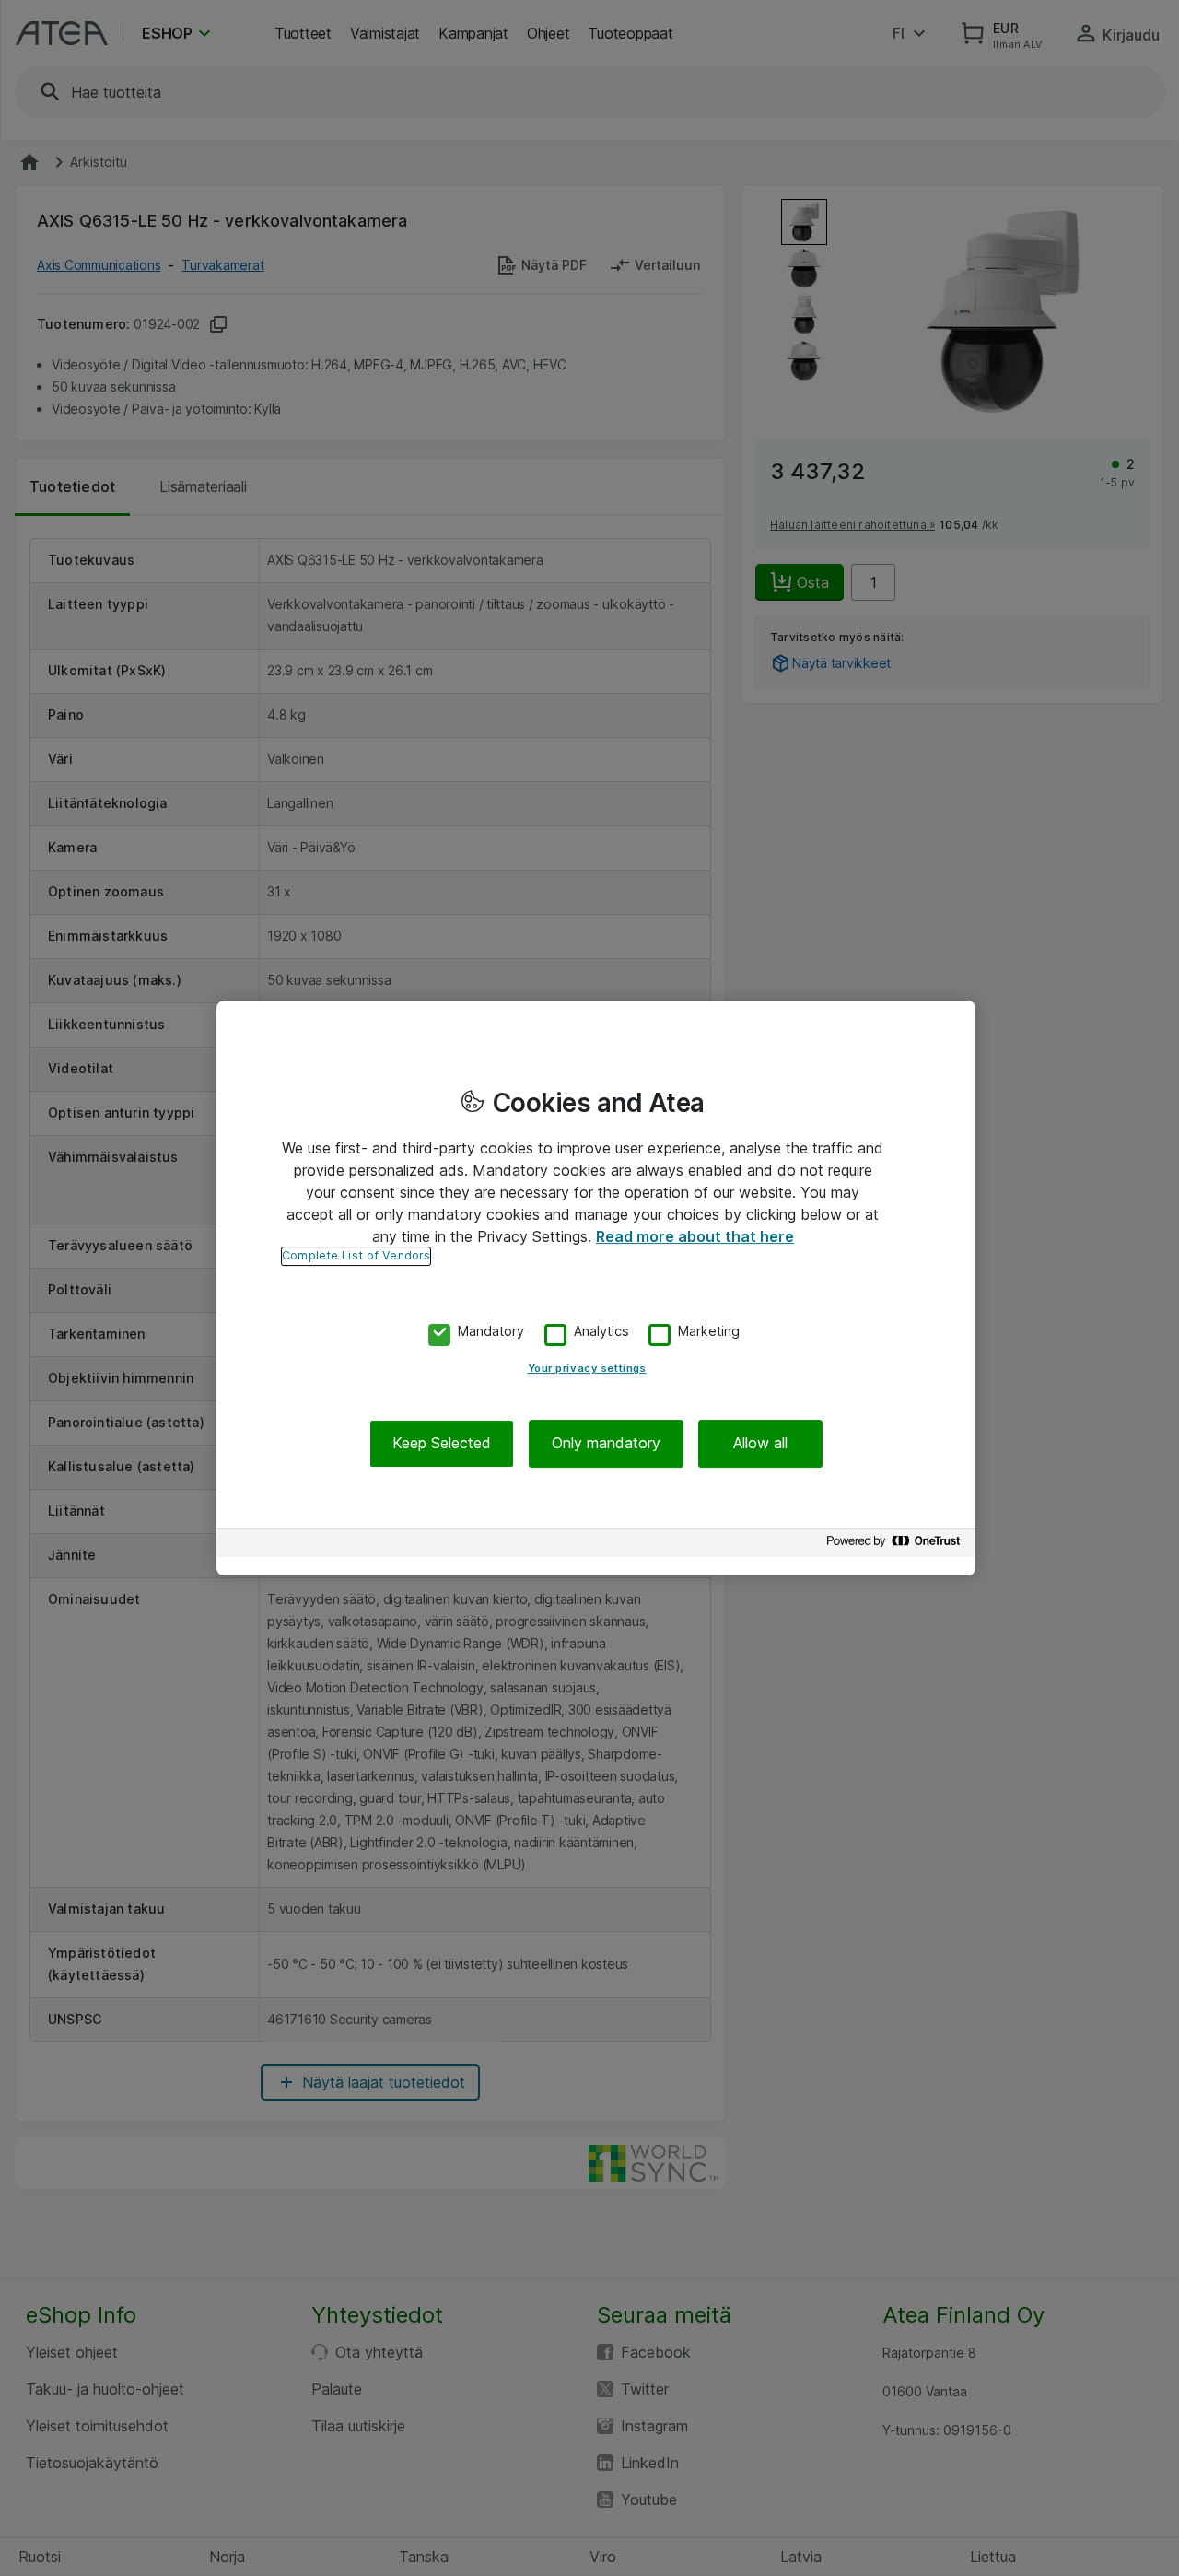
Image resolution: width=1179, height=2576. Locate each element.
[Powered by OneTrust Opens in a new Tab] (896, 1546)
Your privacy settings (587, 1369)
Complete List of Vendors (356, 1255)
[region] (596, 1288)
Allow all (760, 1444)
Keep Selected (442, 1444)
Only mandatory (606, 1444)
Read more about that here (695, 1236)
